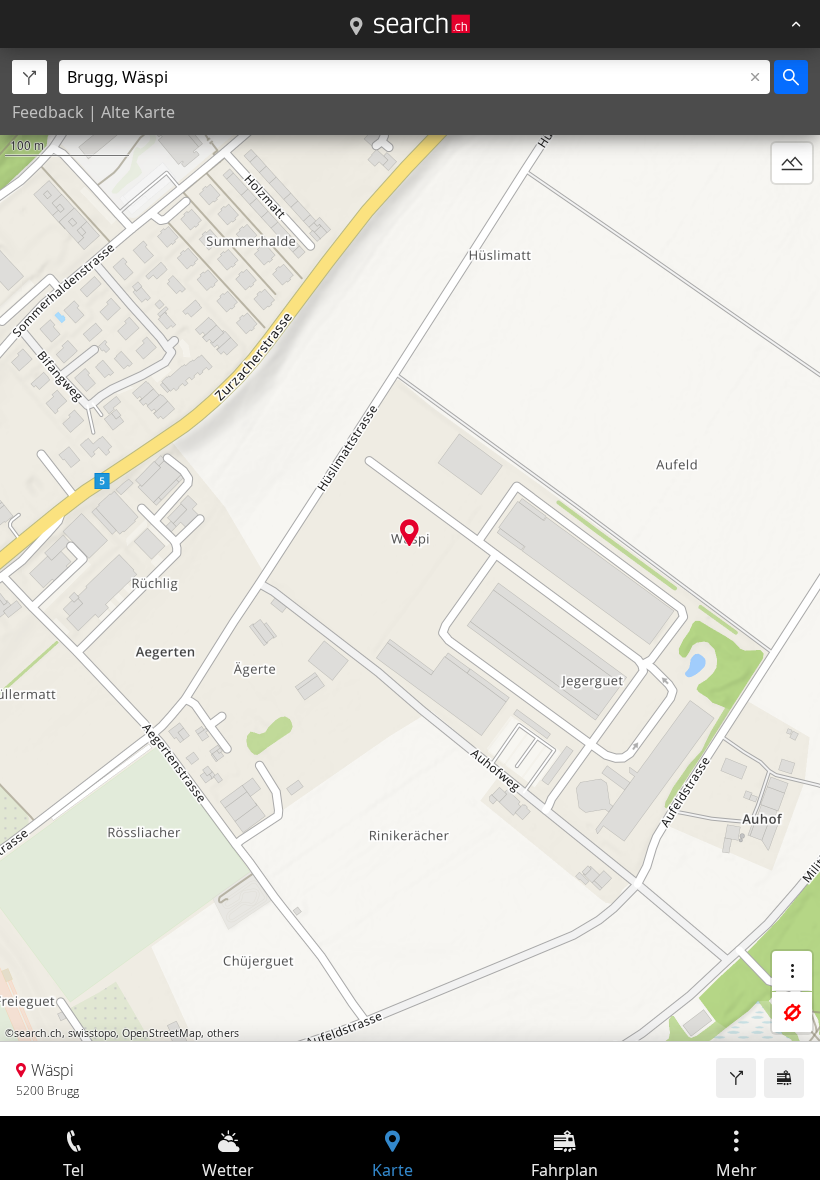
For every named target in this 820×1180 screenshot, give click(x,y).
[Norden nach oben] (792, 211)
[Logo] (422, 24)
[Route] (736, 1078)
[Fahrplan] (784, 1078)
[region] (410, 582)
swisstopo (92, 1033)
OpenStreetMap (161, 1033)
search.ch (38, 1033)
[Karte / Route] (356, 27)
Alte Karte (138, 112)
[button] (409, 532)
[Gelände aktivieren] (792, 163)
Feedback (48, 112)
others (223, 1033)
